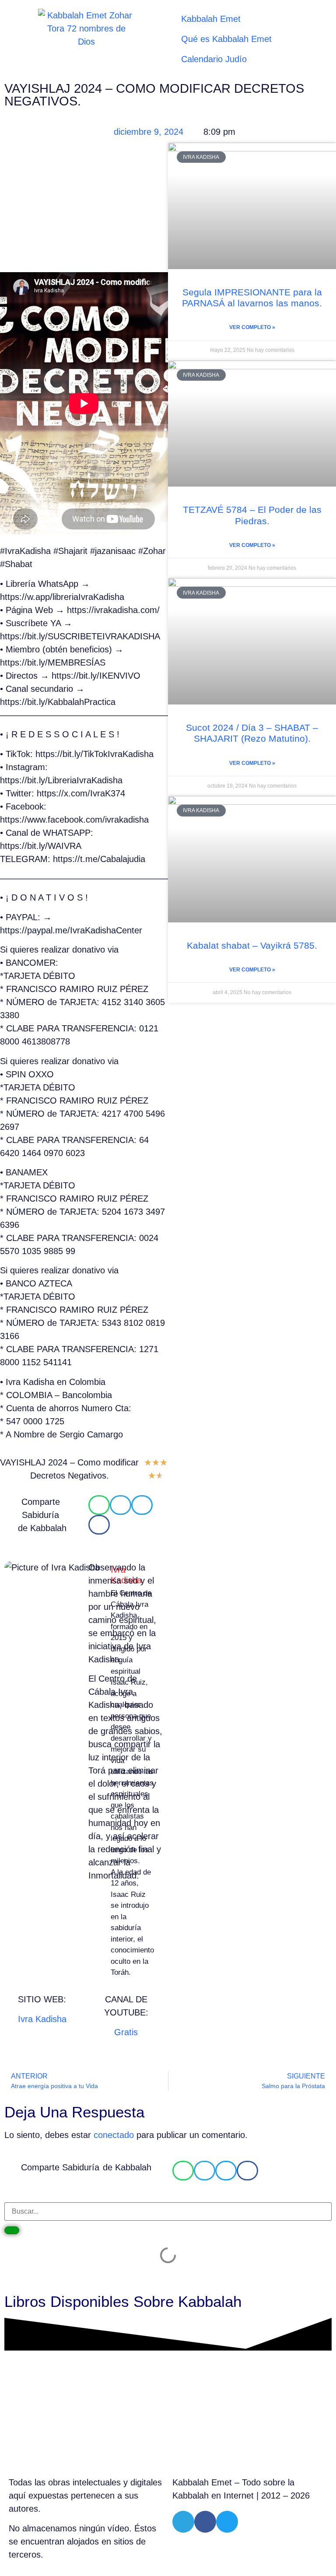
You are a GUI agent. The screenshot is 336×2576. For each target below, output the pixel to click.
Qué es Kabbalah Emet (226, 39)
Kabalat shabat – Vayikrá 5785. (252, 945)
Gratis (126, 2032)
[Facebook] (205, 2522)
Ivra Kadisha (42, 2019)
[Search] (12, 2230)
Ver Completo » (252, 327)
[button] (99, 1505)
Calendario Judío (214, 59)
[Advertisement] (84, 207)
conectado (114, 2135)
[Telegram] (183, 2522)
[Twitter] (227, 2522)
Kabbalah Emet (211, 19)
